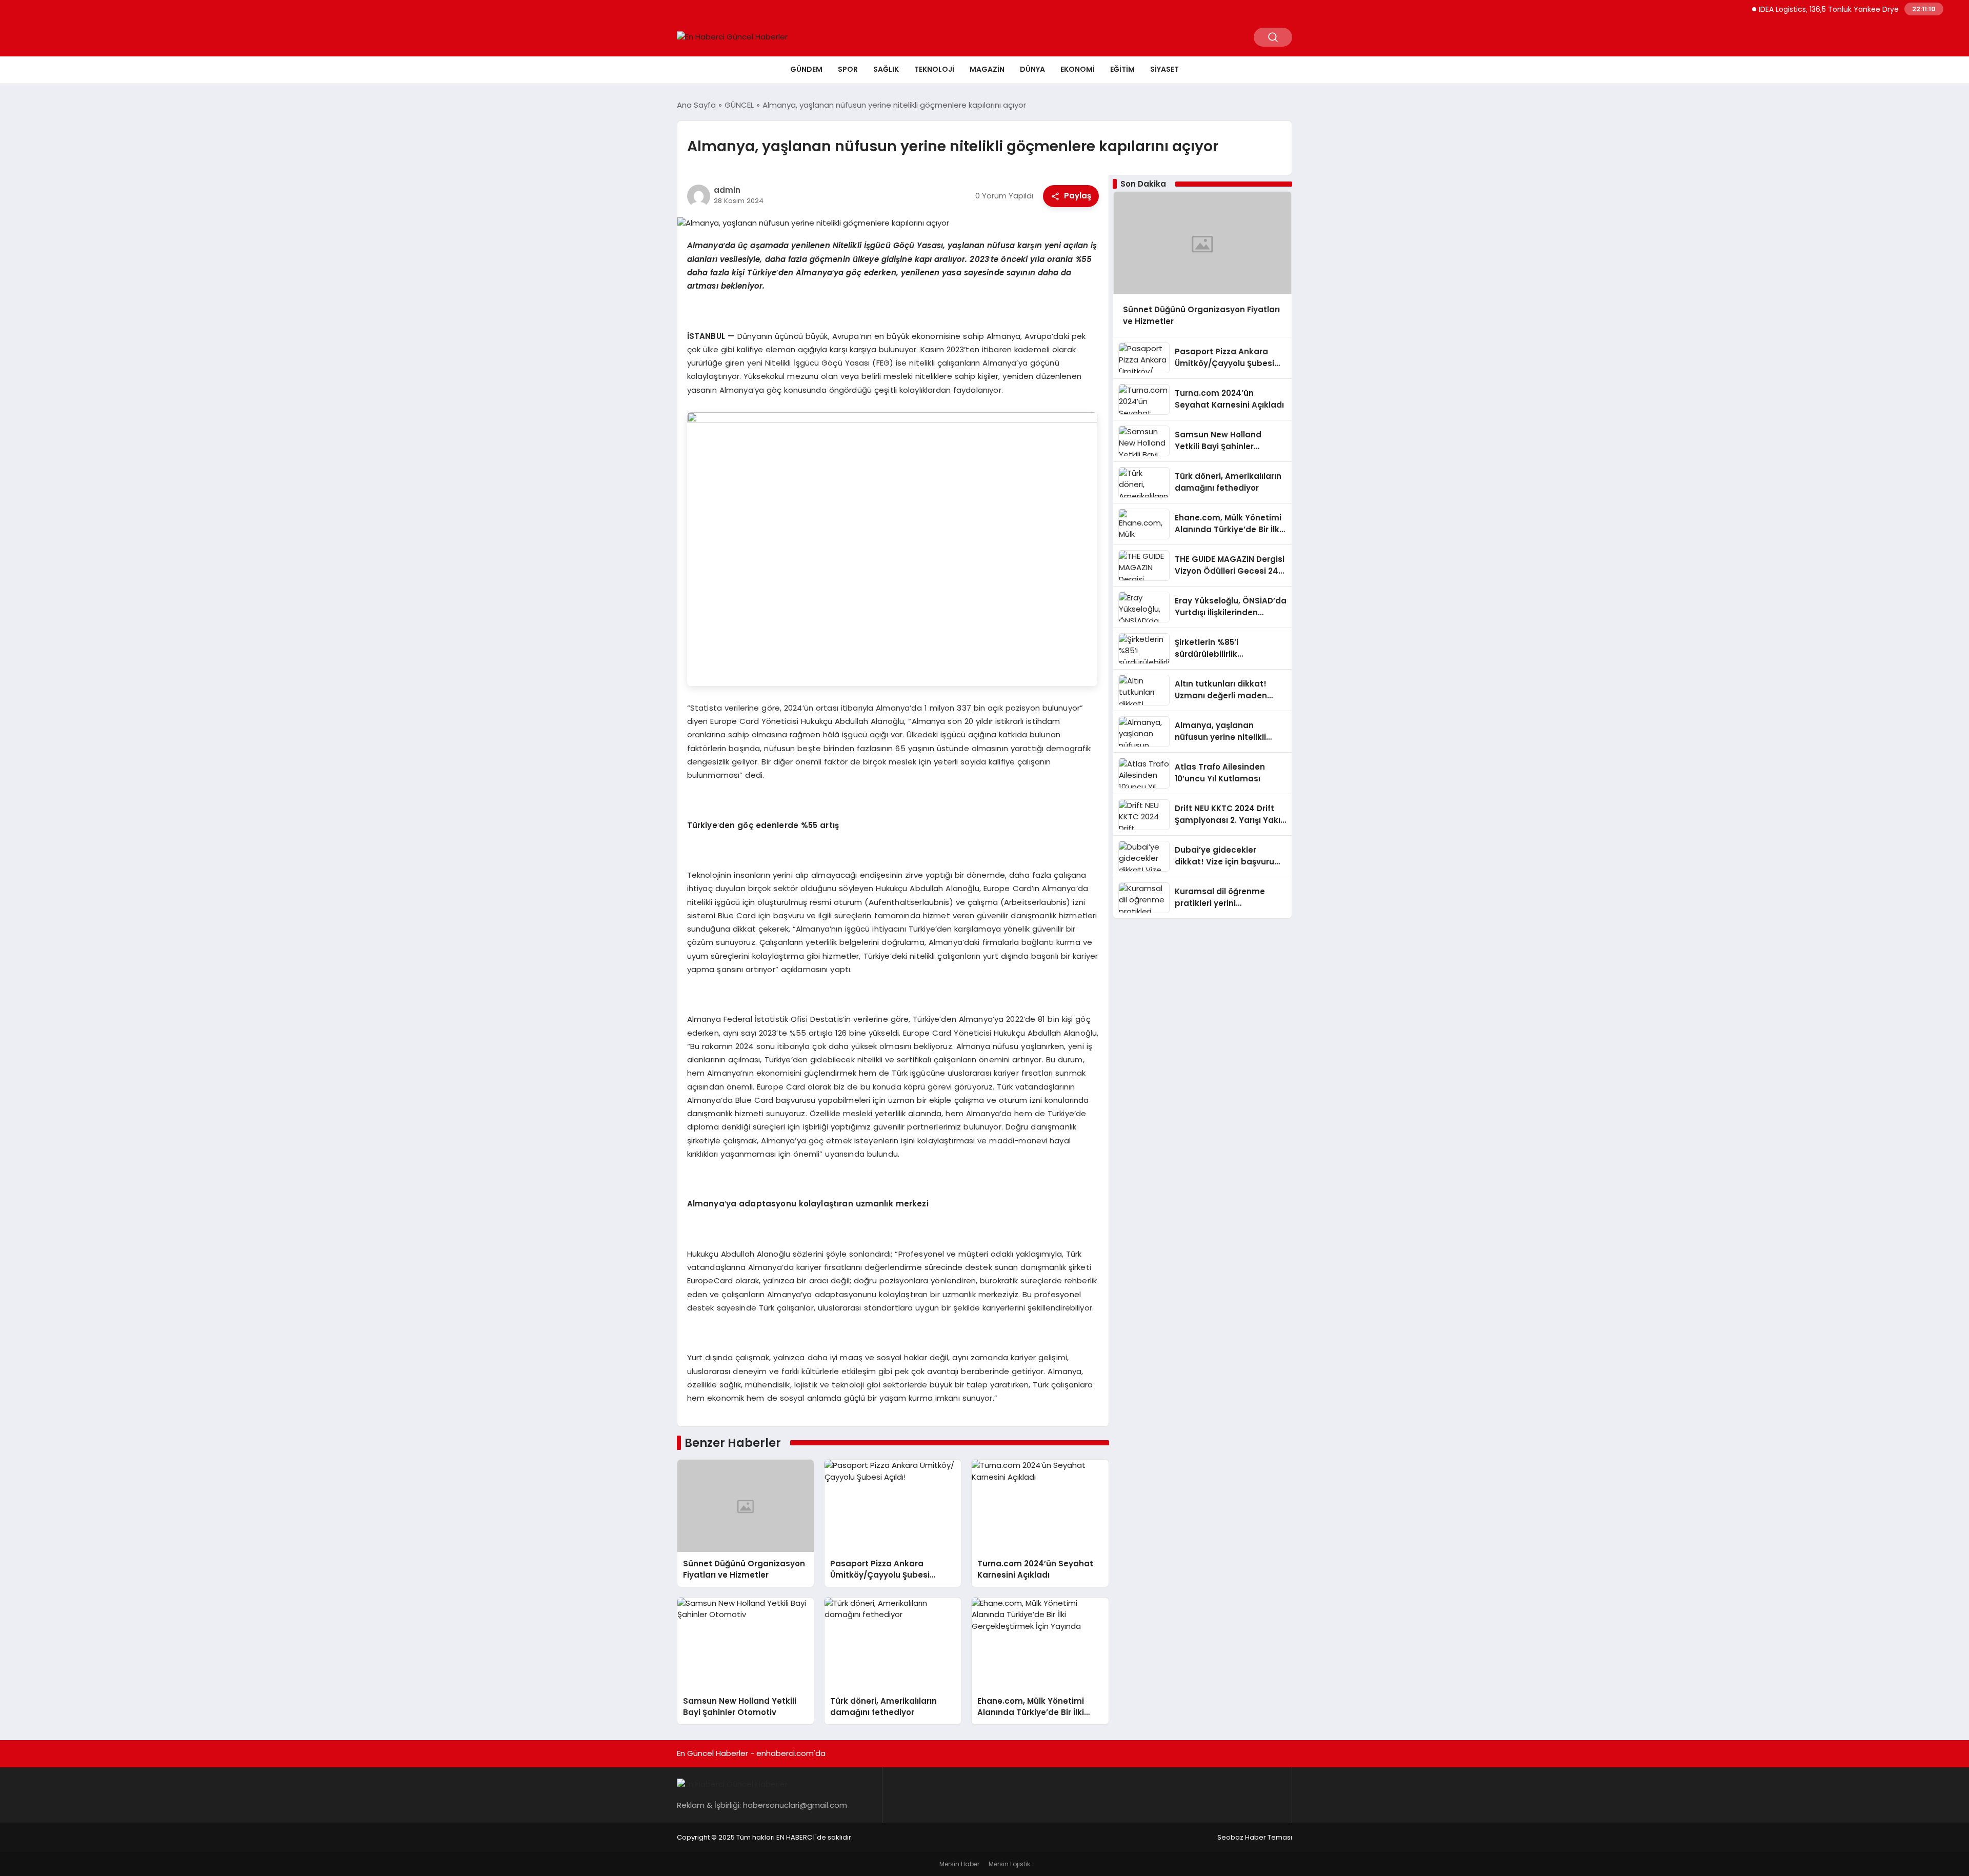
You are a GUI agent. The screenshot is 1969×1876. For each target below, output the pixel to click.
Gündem (806, 69)
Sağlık (886, 69)
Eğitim (1122, 69)
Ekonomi (1078, 69)
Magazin (987, 69)
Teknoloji (934, 69)
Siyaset (1164, 69)
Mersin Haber (959, 1864)
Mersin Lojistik (1009, 1864)
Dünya (1032, 69)
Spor (848, 69)
